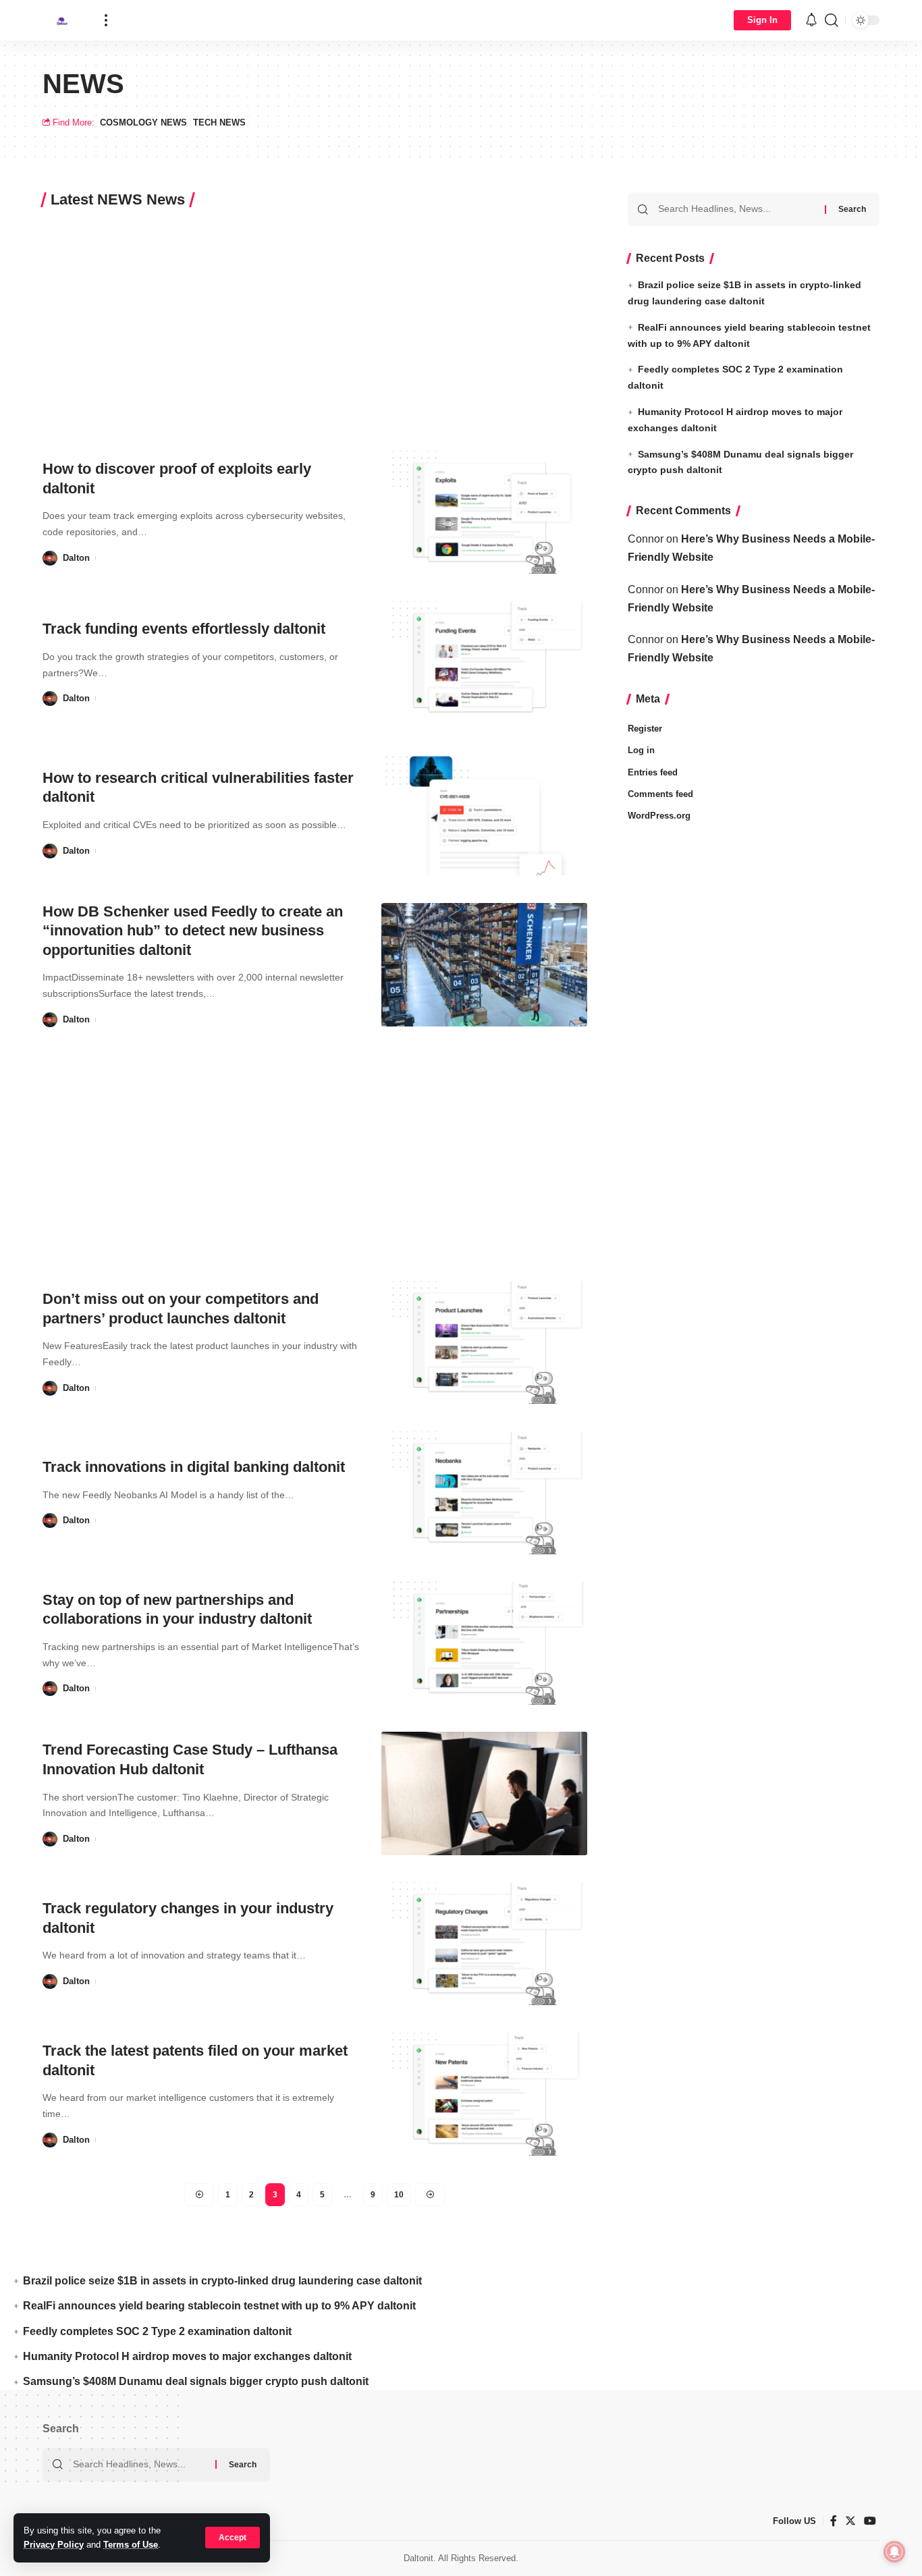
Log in (641, 750)
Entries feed (653, 772)
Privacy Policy (54, 2545)
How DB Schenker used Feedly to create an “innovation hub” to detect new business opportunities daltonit (193, 931)
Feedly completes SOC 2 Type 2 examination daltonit (157, 2331)
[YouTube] (870, 2521)
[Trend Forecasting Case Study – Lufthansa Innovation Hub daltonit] (484, 1793)
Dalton (76, 558)
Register (645, 729)
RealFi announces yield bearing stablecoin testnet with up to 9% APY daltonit (219, 2306)
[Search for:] (736, 209)
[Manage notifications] (894, 2552)
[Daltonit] (63, 20)
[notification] (811, 21)
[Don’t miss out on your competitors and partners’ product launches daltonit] (484, 1343)
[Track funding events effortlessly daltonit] (484, 663)
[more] (106, 20)
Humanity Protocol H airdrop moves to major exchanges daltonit (187, 2356)
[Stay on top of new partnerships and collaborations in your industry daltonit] (484, 1644)
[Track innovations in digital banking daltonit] (484, 1493)
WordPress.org (659, 816)
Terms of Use (131, 2545)
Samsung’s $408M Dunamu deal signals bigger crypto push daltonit (196, 2381)
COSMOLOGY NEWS (143, 122)
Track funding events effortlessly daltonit (184, 629)
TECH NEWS (219, 122)
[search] (832, 20)
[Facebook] (834, 2521)
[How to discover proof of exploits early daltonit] (484, 513)
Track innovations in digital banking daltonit (194, 1467)
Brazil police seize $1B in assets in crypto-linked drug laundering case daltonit (222, 2281)
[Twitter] (850, 2521)
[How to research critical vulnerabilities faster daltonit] (484, 814)
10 (399, 2195)
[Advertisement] (315, 324)
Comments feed (660, 794)
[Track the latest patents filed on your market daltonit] (484, 2094)
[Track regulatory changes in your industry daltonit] (484, 1944)
